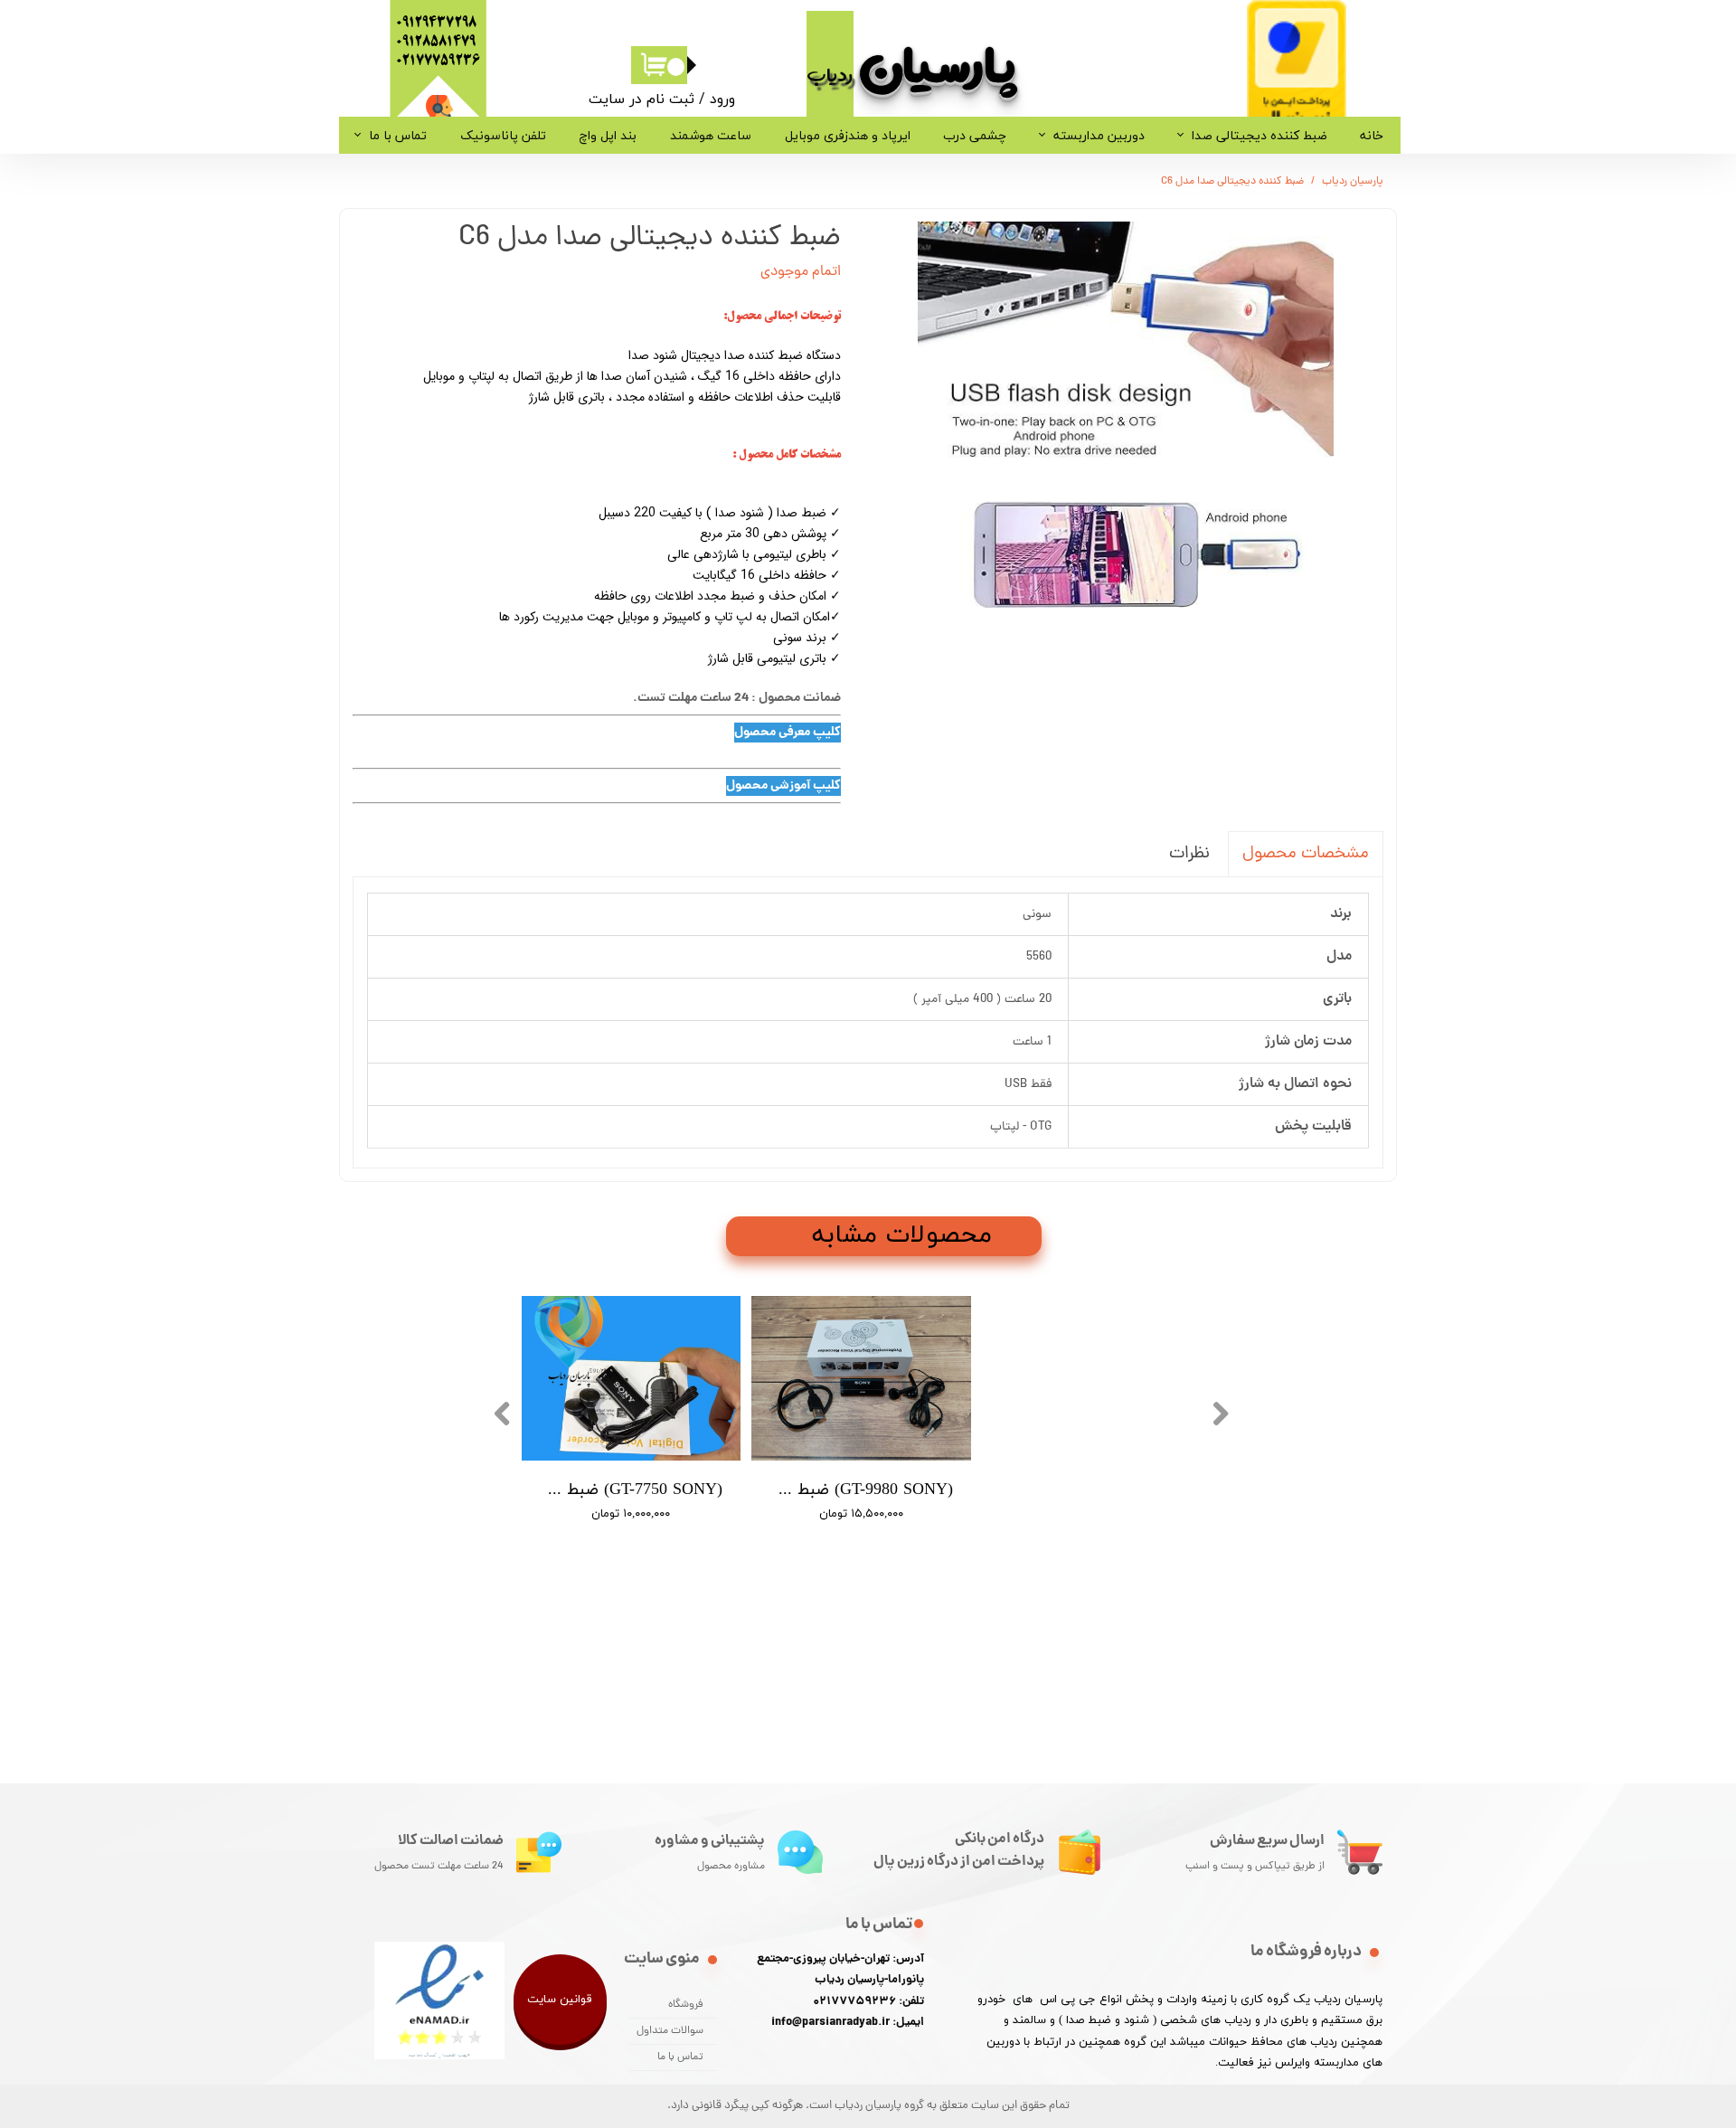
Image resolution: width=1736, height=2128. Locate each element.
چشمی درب (975, 135)
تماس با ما (398, 135)
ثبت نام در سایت (642, 99)
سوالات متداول (670, 2031)
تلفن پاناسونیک (503, 135)
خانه (1372, 135)
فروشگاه (686, 2005)
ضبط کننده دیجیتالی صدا (1260, 135)
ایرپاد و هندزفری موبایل (848, 135)
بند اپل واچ (608, 135)
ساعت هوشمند (711, 135)
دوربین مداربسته (1099, 135)
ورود (722, 99)
